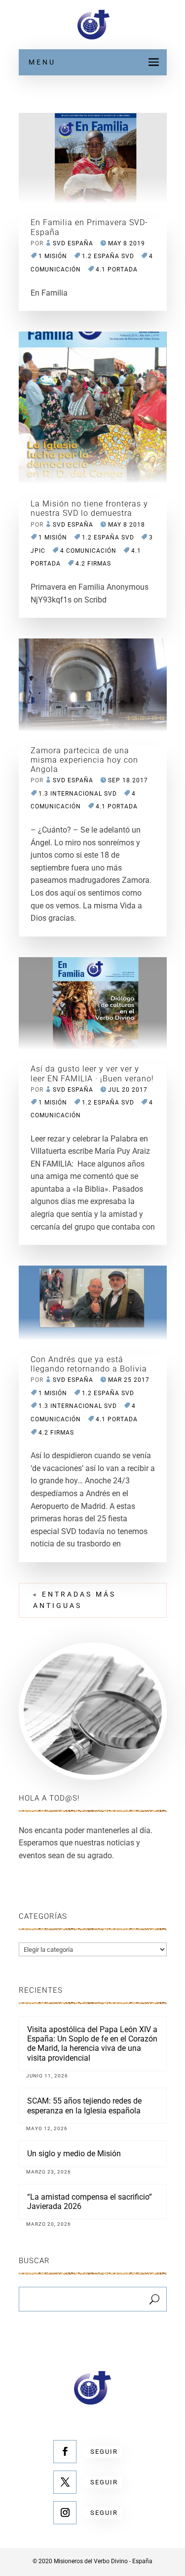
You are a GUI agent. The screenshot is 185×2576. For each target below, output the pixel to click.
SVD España (73, 243)
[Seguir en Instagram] (65, 2513)
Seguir (104, 2452)
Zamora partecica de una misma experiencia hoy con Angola (84, 760)
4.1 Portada (117, 269)
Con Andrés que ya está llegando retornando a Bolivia (89, 1364)
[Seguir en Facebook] (65, 2452)
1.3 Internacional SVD (78, 794)
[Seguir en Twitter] (65, 2482)
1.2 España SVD (108, 256)
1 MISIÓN (53, 256)
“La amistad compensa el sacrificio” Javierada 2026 (90, 2202)
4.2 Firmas (93, 564)
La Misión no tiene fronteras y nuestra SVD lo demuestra (89, 508)
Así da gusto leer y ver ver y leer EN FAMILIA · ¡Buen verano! (92, 1073)
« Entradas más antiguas (74, 1600)
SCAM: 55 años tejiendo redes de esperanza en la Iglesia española (84, 2106)
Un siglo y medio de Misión (74, 2154)
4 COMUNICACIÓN (88, 551)
